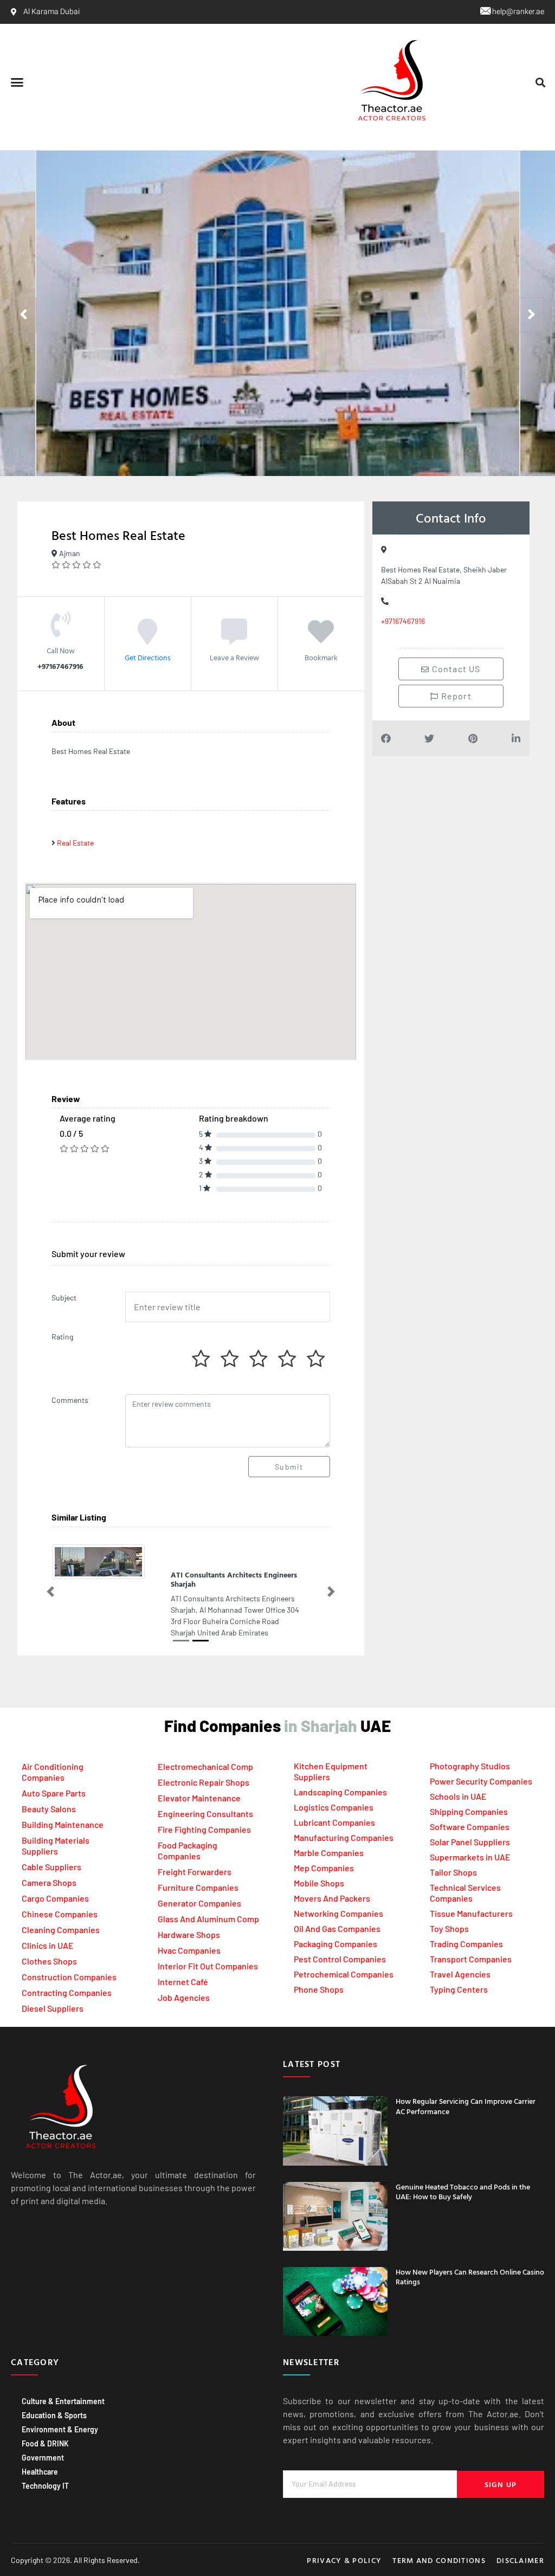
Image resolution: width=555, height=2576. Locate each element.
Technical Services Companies (465, 1873)
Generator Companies (199, 1882)
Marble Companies (329, 1833)
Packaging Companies (335, 1924)
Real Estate (75, 843)
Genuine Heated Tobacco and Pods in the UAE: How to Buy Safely (463, 2171)
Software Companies (470, 1807)
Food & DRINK (45, 2423)
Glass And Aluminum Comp (208, 1898)
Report (455, 696)
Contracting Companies (67, 1972)
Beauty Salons (49, 1788)
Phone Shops (319, 1969)
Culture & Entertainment (63, 2381)
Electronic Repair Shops (204, 1762)
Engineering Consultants (205, 1793)
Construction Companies (69, 1956)
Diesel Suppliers (53, 1988)
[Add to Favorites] (321, 639)
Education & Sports (54, 2395)
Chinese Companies (60, 1893)
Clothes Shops (49, 1940)
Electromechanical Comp (205, 1746)
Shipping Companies (469, 1791)
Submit (289, 1467)
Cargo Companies (55, 1878)
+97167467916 (403, 621)
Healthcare (40, 2451)
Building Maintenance (63, 1804)
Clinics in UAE (48, 1925)
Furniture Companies (198, 1867)
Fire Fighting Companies (204, 1809)
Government (43, 2437)
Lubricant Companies (334, 1802)
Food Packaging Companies (188, 1830)
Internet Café (183, 1961)
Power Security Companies (481, 1761)
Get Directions (148, 657)
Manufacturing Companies (344, 1817)
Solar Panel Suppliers (470, 1822)
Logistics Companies (334, 1787)
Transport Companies (471, 1939)
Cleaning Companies (61, 1909)
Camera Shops (49, 1862)
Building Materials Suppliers (56, 1825)
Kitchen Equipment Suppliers (331, 1751)
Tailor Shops (453, 1852)
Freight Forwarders (195, 1851)
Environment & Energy (60, 2409)
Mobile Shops (319, 1863)
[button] (17, 82)
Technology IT (45, 2465)
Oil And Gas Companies (337, 1908)
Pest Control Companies (340, 1939)
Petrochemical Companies (344, 1954)
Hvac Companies (189, 1930)
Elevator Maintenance (199, 1777)
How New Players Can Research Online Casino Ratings (470, 2256)
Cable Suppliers (51, 1846)
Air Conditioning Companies (53, 1751)
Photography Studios (470, 1746)
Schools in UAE (458, 1776)
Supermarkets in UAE (470, 1837)
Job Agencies (184, 1977)
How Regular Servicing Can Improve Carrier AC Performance (466, 2086)
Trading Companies (466, 1924)
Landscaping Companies (340, 1772)
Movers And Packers (332, 1878)
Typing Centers (459, 1969)
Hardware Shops (189, 1914)
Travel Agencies (460, 1954)
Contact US (455, 669)
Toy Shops (449, 1908)
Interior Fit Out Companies (208, 1945)
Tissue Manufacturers (471, 1893)
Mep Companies (324, 1848)
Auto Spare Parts (54, 1772)
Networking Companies (338, 1893)
